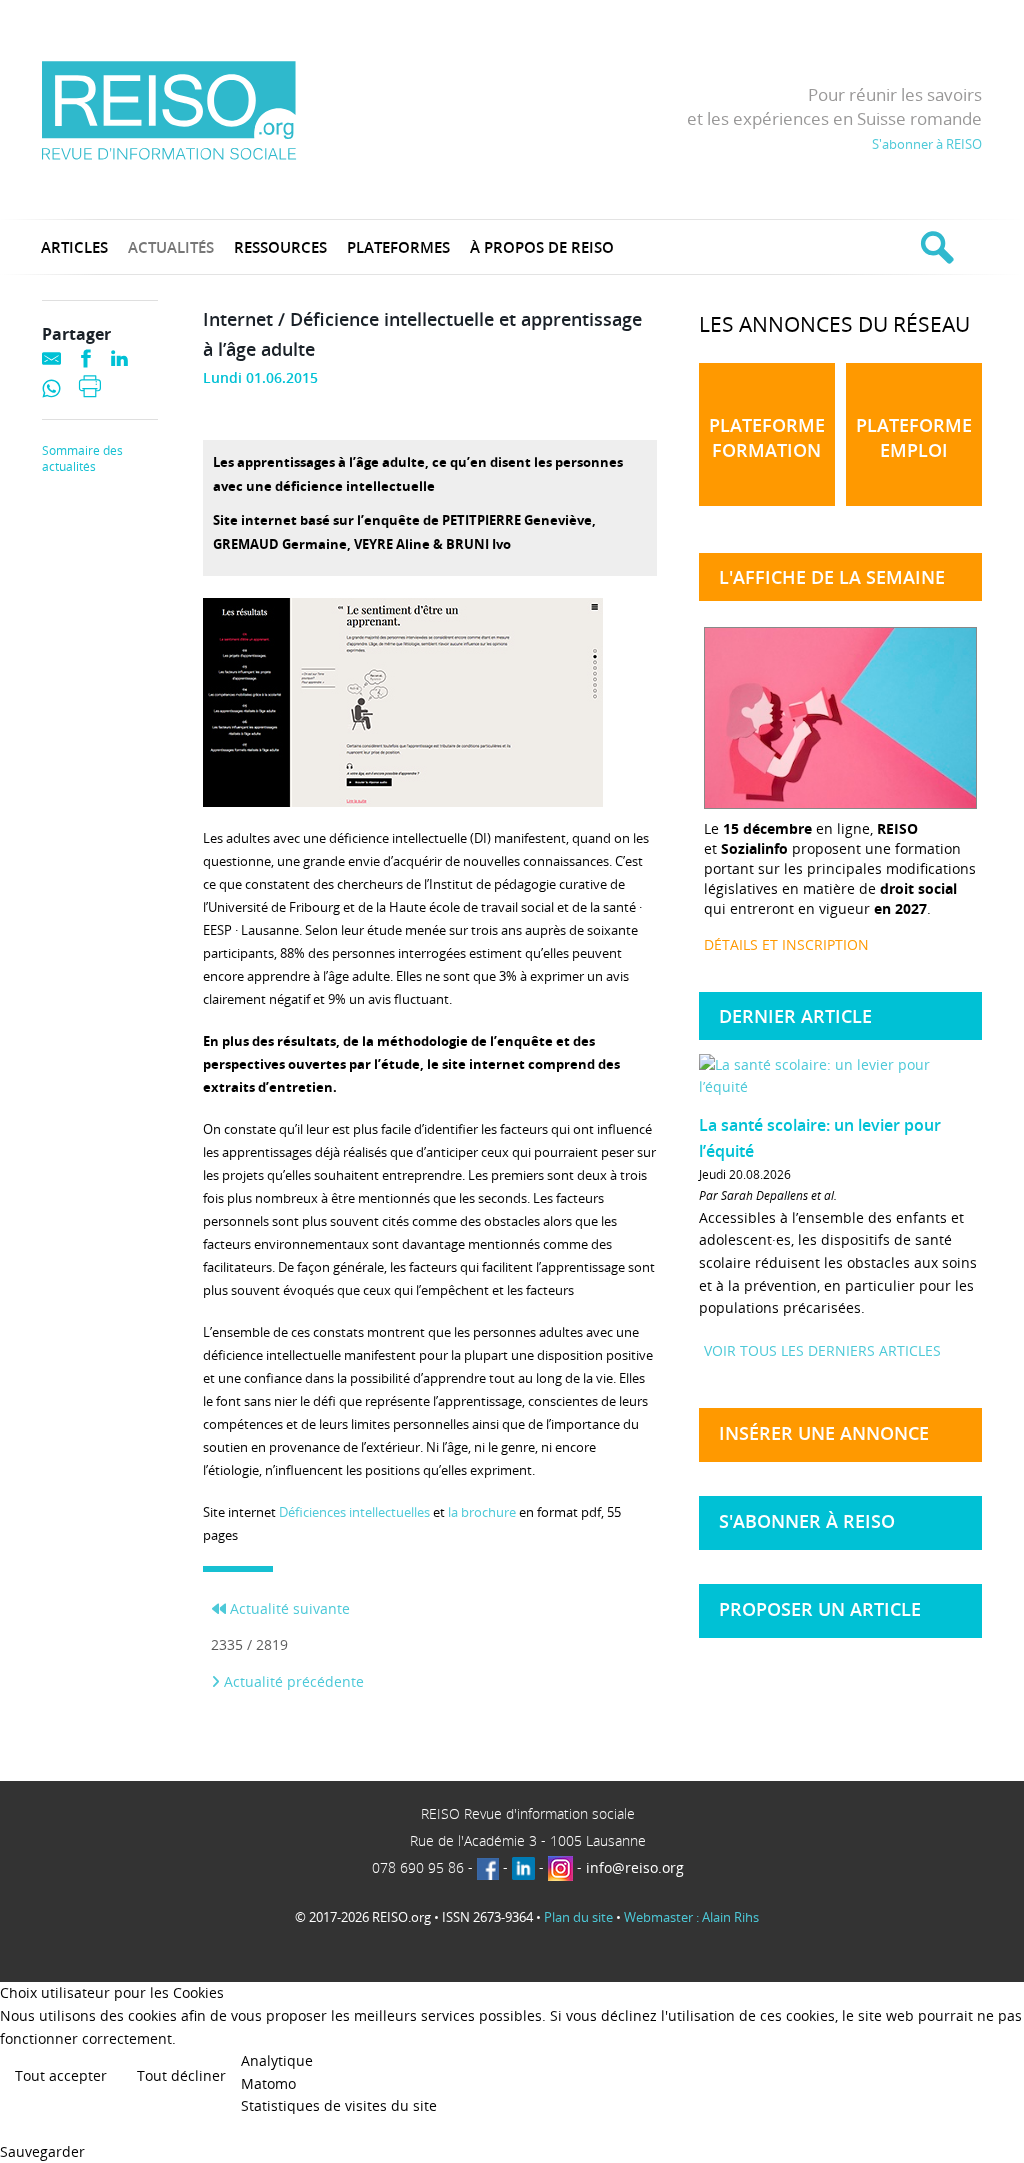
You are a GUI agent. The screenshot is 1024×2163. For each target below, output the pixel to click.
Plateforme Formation (767, 437)
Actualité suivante (288, 1608)
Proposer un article (820, 1609)
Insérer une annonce (824, 1433)
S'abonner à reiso (807, 1521)
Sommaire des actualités (82, 459)
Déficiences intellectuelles (354, 1512)
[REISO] (168, 109)
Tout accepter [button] (61, 2075)
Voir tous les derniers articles (822, 1350)
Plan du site (578, 1917)
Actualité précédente (292, 1681)
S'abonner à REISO (927, 144)
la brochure (482, 1512)
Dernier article (795, 1016)
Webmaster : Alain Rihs (691, 1917)
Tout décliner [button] (181, 2075)
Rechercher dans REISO (934, 247)
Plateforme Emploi (914, 437)
